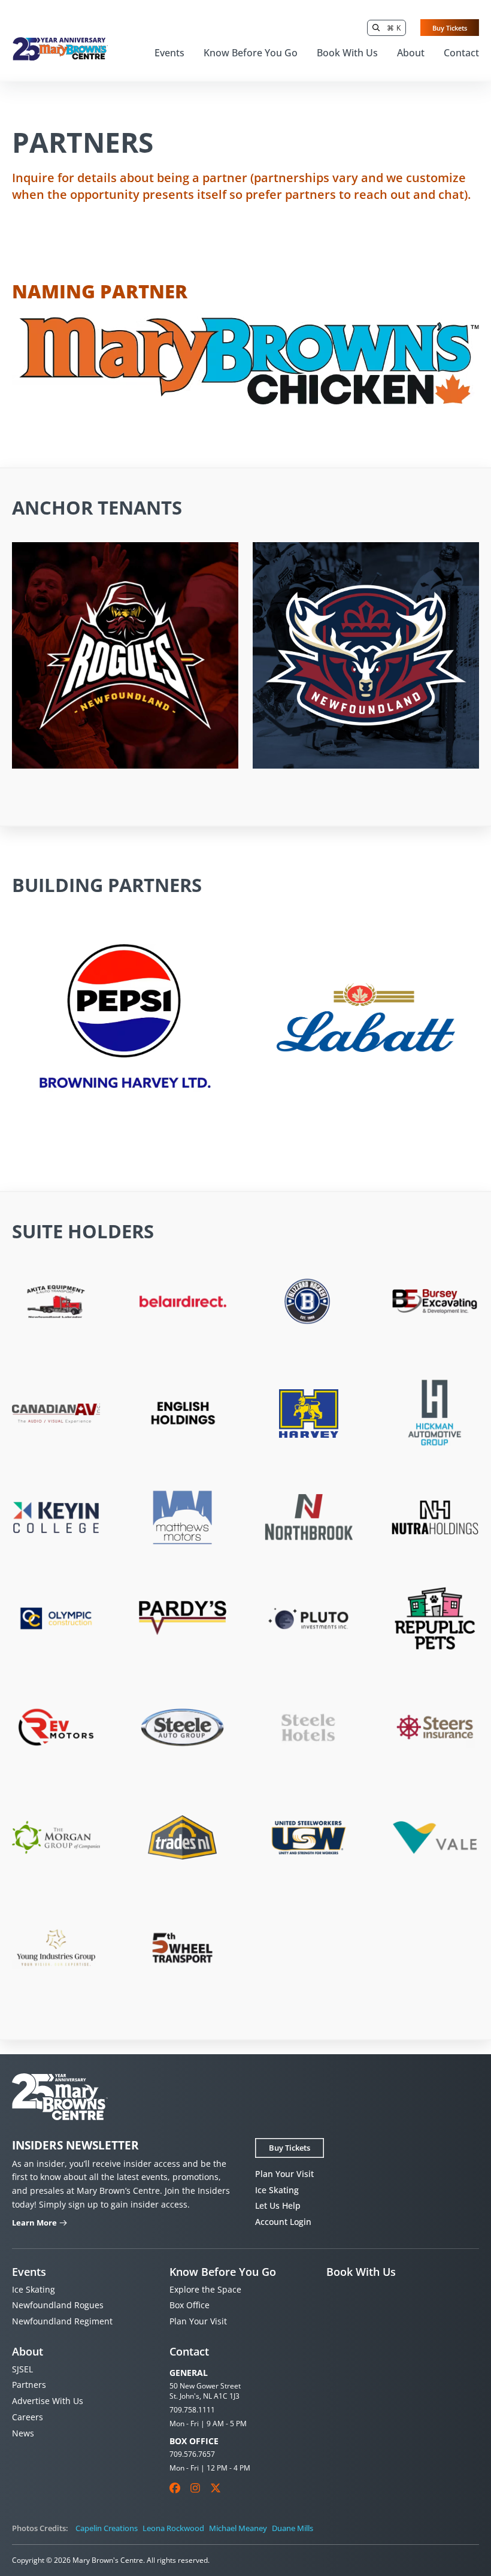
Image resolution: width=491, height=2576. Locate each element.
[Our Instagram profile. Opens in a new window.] (195, 2488)
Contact (461, 53)
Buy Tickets (450, 28)
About (411, 53)
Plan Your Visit (284, 2174)
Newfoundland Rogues (58, 2305)
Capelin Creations (107, 2528)
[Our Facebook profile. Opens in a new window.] (175, 2488)
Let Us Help (278, 2205)
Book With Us (347, 53)
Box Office (190, 2305)
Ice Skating (277, 2190)
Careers (28, 2417)
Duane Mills (293, 2528)
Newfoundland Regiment (62, 2321)
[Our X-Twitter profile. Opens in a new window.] (216, 2488)
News (23, 2433)
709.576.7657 (192, 2454)
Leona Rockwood (173, 2528)
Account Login (283, 2222)
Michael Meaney (238, 2528)
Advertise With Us (48, 2401)
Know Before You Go (251, 53)
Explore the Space (205, 2289)
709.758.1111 (192, 2410)
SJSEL (22, 2369)
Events (169, 53)
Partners (29, 2385)
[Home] (60, 49)
